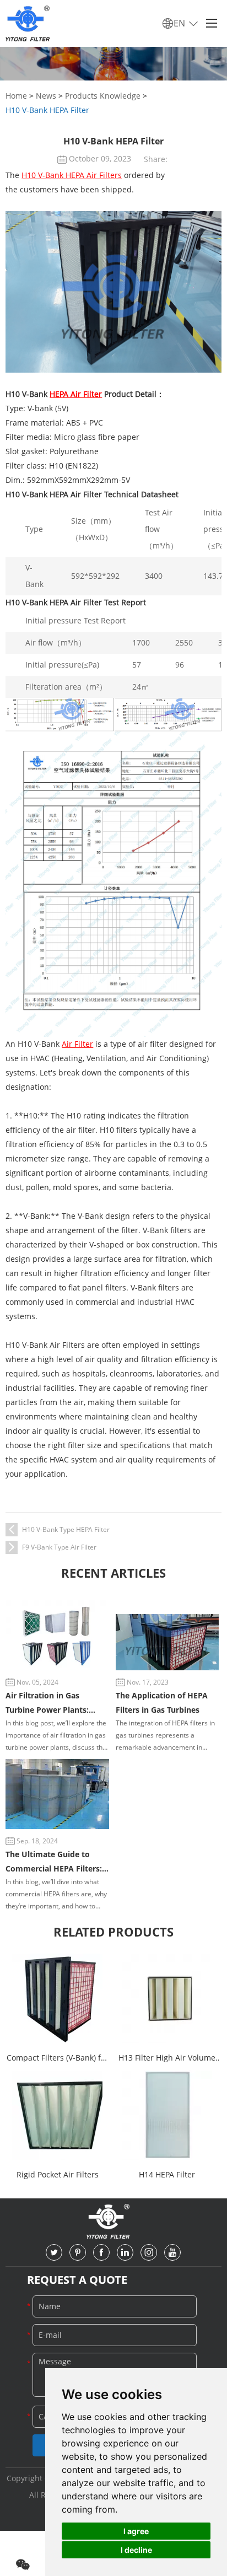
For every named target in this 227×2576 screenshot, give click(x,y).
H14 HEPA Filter (167, 2174)
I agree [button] (136, 2531)
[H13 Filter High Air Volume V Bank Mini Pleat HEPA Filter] (167, 1998)
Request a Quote (77, 2280)
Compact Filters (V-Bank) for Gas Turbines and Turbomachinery (58, 2059)
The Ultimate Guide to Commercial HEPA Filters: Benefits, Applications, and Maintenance (56, 1862)
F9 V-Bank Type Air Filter (59, 1547)
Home (16, 96)
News (46, 96)
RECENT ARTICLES (113, 1573)
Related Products (113, 1932)
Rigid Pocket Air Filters (58, 2174)
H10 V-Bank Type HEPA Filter (66, 1529)
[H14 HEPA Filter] (167, 2115)
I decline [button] (136, 2550)
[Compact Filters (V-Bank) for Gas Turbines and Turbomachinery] (57, 1998)
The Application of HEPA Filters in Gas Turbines (162, 1703)
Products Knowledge (103, 96)
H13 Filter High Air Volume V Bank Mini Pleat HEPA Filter (167, 2059)
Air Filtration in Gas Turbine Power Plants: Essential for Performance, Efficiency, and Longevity (56, 1704)
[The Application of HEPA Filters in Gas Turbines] (167, 1642)
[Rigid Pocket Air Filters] (57, 2115)
